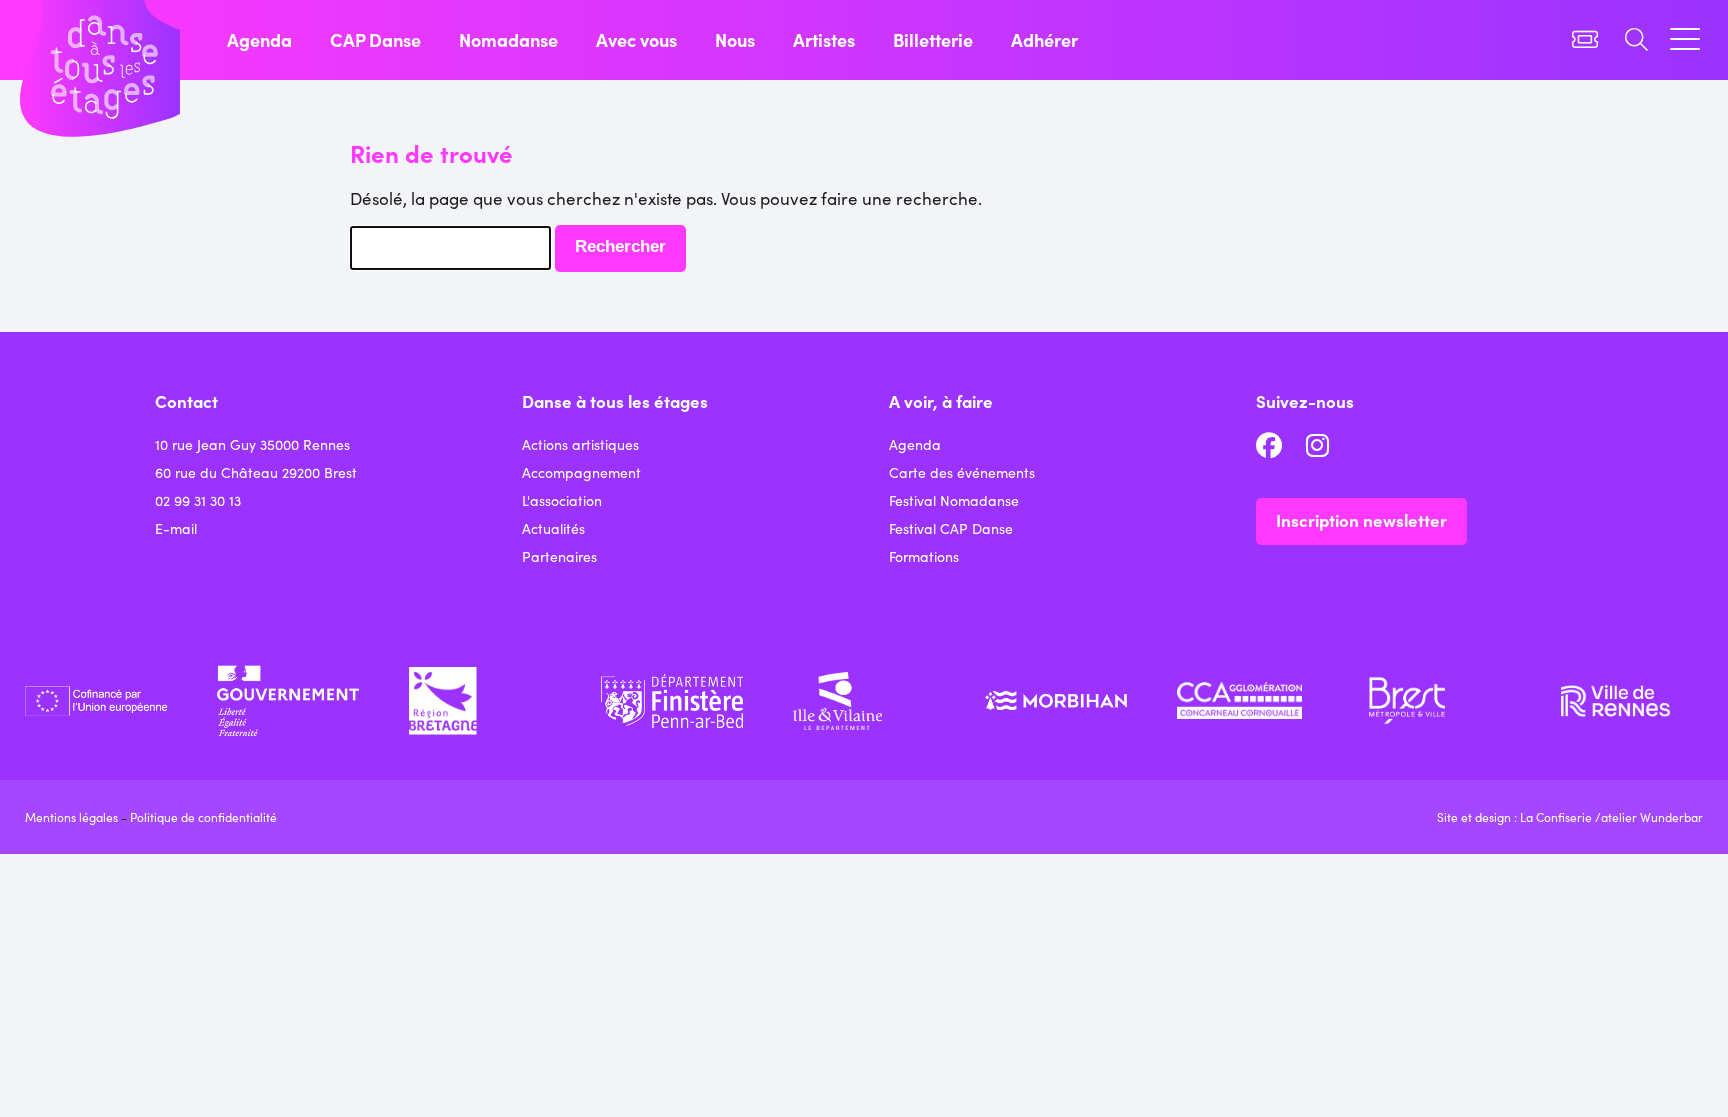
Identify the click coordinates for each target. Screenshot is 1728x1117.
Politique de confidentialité (203, 816)
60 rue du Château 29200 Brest (256, 472)
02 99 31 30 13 (198, 500)
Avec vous (636, 39)
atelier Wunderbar (1652, 816)
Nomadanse (508, 39)
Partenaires (559, 556)
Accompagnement (581, 472)
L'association (562, 500)
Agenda (259, 39)
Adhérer (1044, 39)
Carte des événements (962, 472)
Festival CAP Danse (951, 528)
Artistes (824, 39)
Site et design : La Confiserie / (1519, 816)
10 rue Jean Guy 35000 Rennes (252, 444)
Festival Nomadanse (954, 500)
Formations (924, 556)
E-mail (176, 528)
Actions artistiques (580, 444)
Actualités (553, 528)
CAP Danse (375, 39)
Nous (735, 39)
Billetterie (933, 39)
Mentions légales (71, 816)
